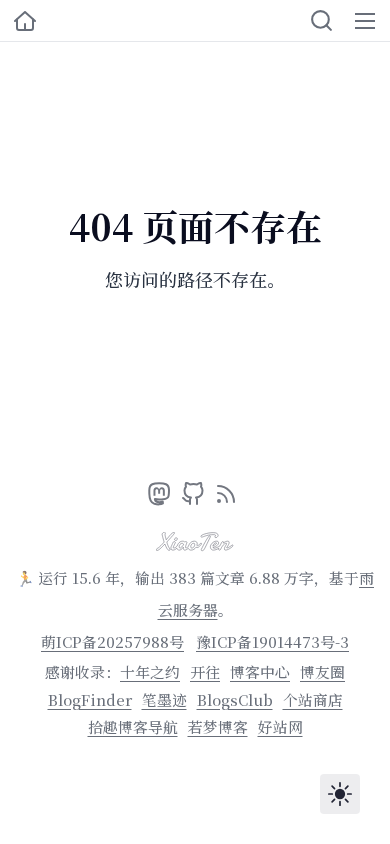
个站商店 (313, 699)
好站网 (280, 726)
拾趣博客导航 (133, 726)
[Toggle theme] (340, 794)
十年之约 (150, 671)
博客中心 (260, 671)
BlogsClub (235, 699)
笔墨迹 (164, 699)
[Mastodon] (161, 498)
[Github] (195, 498)
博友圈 (322, 671)
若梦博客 (218, 726)
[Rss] (226, 498)
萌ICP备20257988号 (112, 641)
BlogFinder (90, 699)
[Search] (321, 20)
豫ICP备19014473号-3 (272, 641)
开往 (205, 671)
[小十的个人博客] (25, 21)
